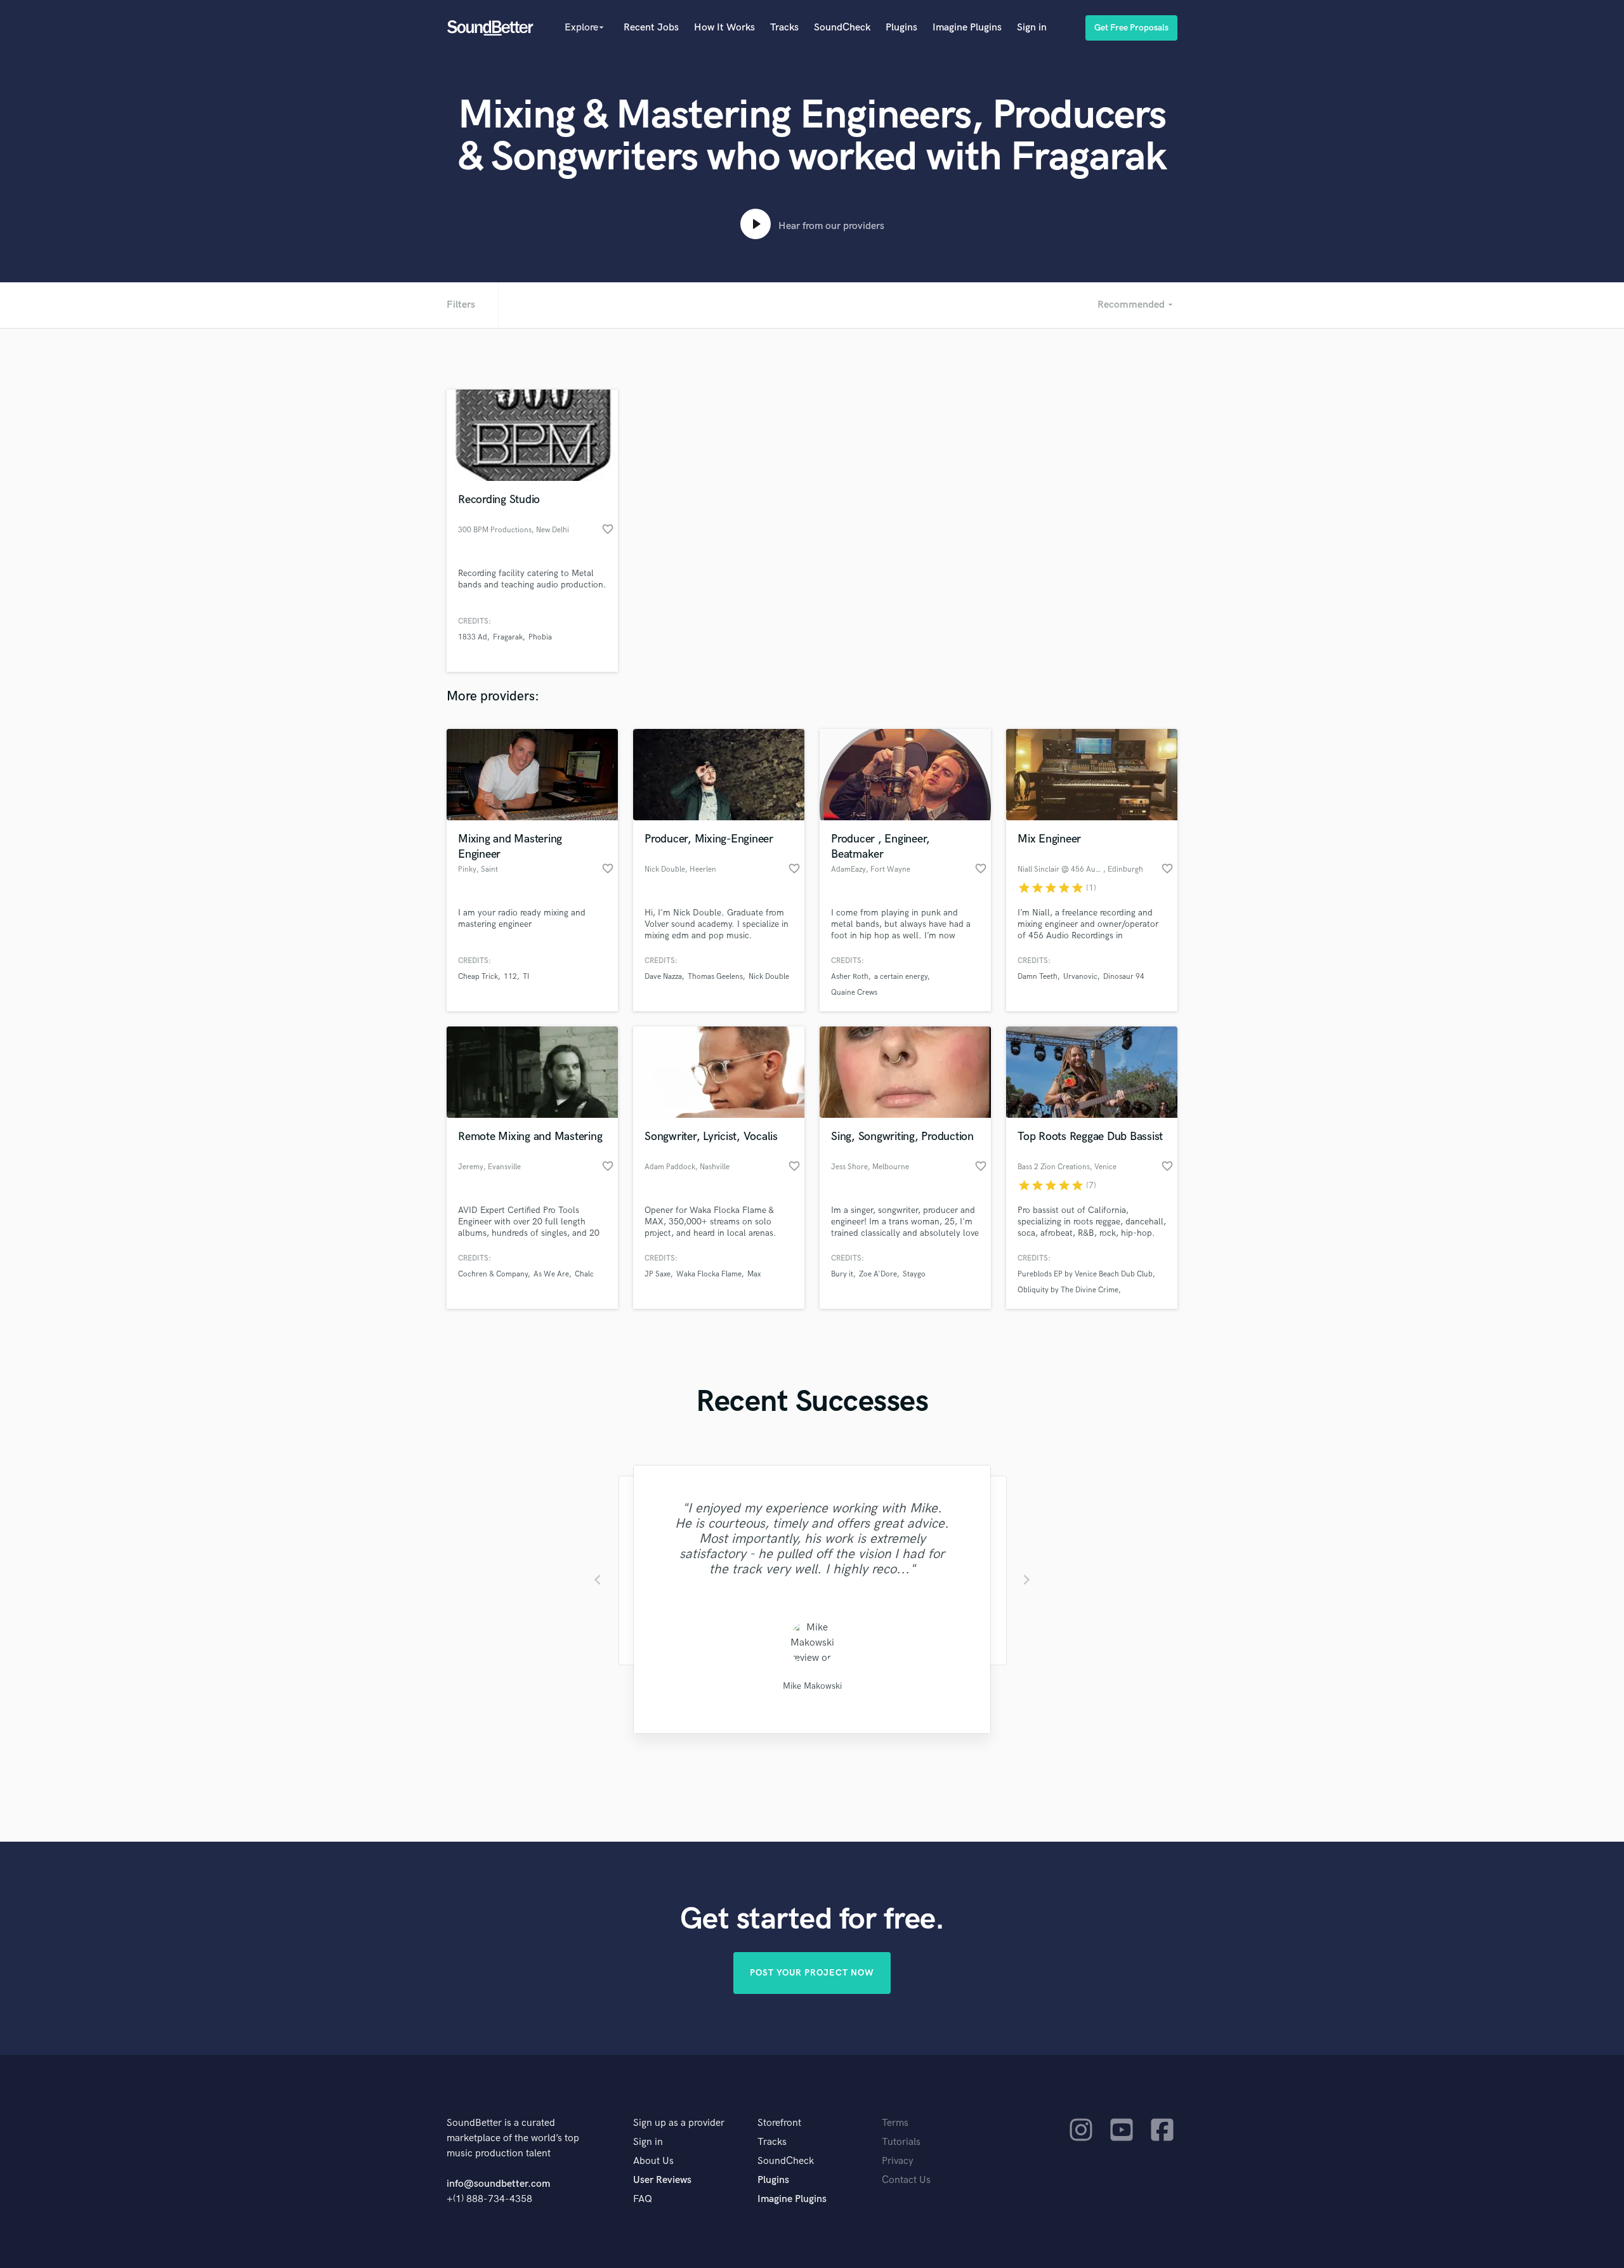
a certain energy (901, 977)
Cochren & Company (493, 1274)
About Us (653, 2161)
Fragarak (508, 637)
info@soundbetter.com (498, 2184)
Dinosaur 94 (1124, 977)
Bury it (842, 1274)
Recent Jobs (651, 28)
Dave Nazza (663, 977)
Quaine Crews (854, 993)
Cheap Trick (478, 977)
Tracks (784, 28)
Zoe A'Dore (878, 1274)
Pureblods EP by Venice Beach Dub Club (1085, 1274)
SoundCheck (842, 28)
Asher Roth (850, 977)
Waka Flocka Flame (709, 1274)
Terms (895, 2123)
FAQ (643, 2199)
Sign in (1032, 28)
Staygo (914, 1274)
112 (510, 977)
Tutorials (901, 2142)
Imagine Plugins (967, 28)
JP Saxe (658, 1274)
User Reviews (662, 2180)
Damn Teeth (1038, 977)
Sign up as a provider (679, 2123)
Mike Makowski (812, 1686)
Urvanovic (1080, 977)
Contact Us (906, 2180)
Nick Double (769, 977)
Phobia (540, 637)
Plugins (901, 28)
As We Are (551, 1274)
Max (754, 1274)
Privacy (898, 2161)
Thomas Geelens (715, 977)
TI (526, 977)
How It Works (724, 28)
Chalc (584, 1274)
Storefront (779, 2123)
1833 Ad (473, 637)
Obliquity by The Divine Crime (1068, 1290)
